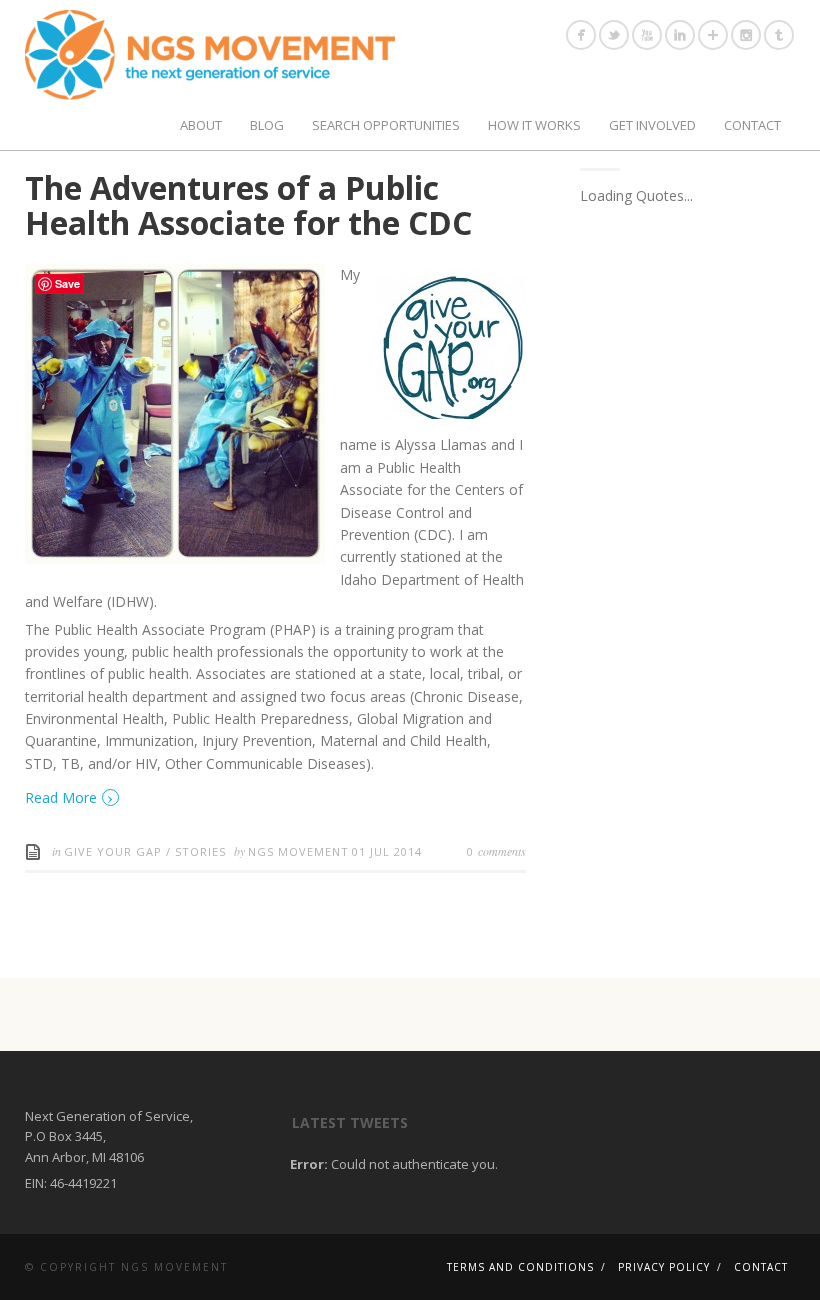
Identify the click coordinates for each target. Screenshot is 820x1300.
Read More (69, 796)
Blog (267, 125)
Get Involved (652, 125)
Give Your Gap (113, 851)
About (201, 125)
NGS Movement (298, 851)
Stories (200, 851)
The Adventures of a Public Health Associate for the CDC (248, 205)
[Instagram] (746, 35)
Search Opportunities (386, 125)
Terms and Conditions (520, 1267)
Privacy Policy (664, 1267)
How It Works (534, 125)
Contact (752, 125)
